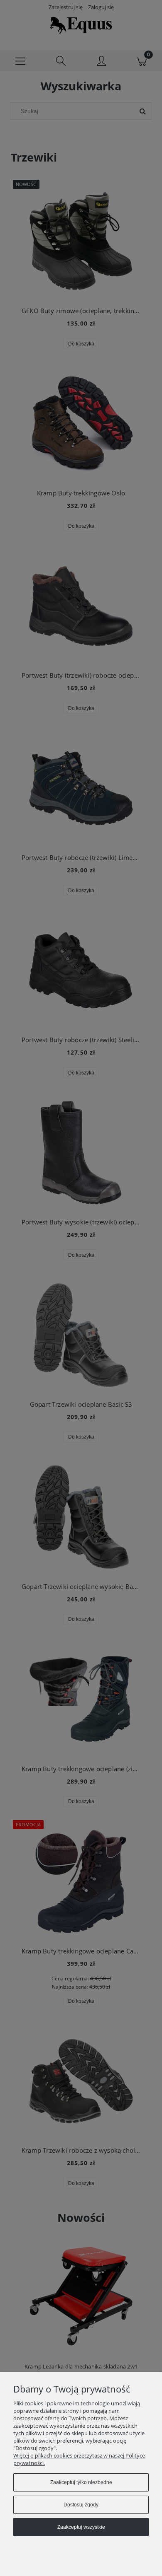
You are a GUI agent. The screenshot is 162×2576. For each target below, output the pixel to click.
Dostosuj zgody (81, 2505)
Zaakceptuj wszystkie (81, 2527)
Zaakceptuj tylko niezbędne (81, 2482)
